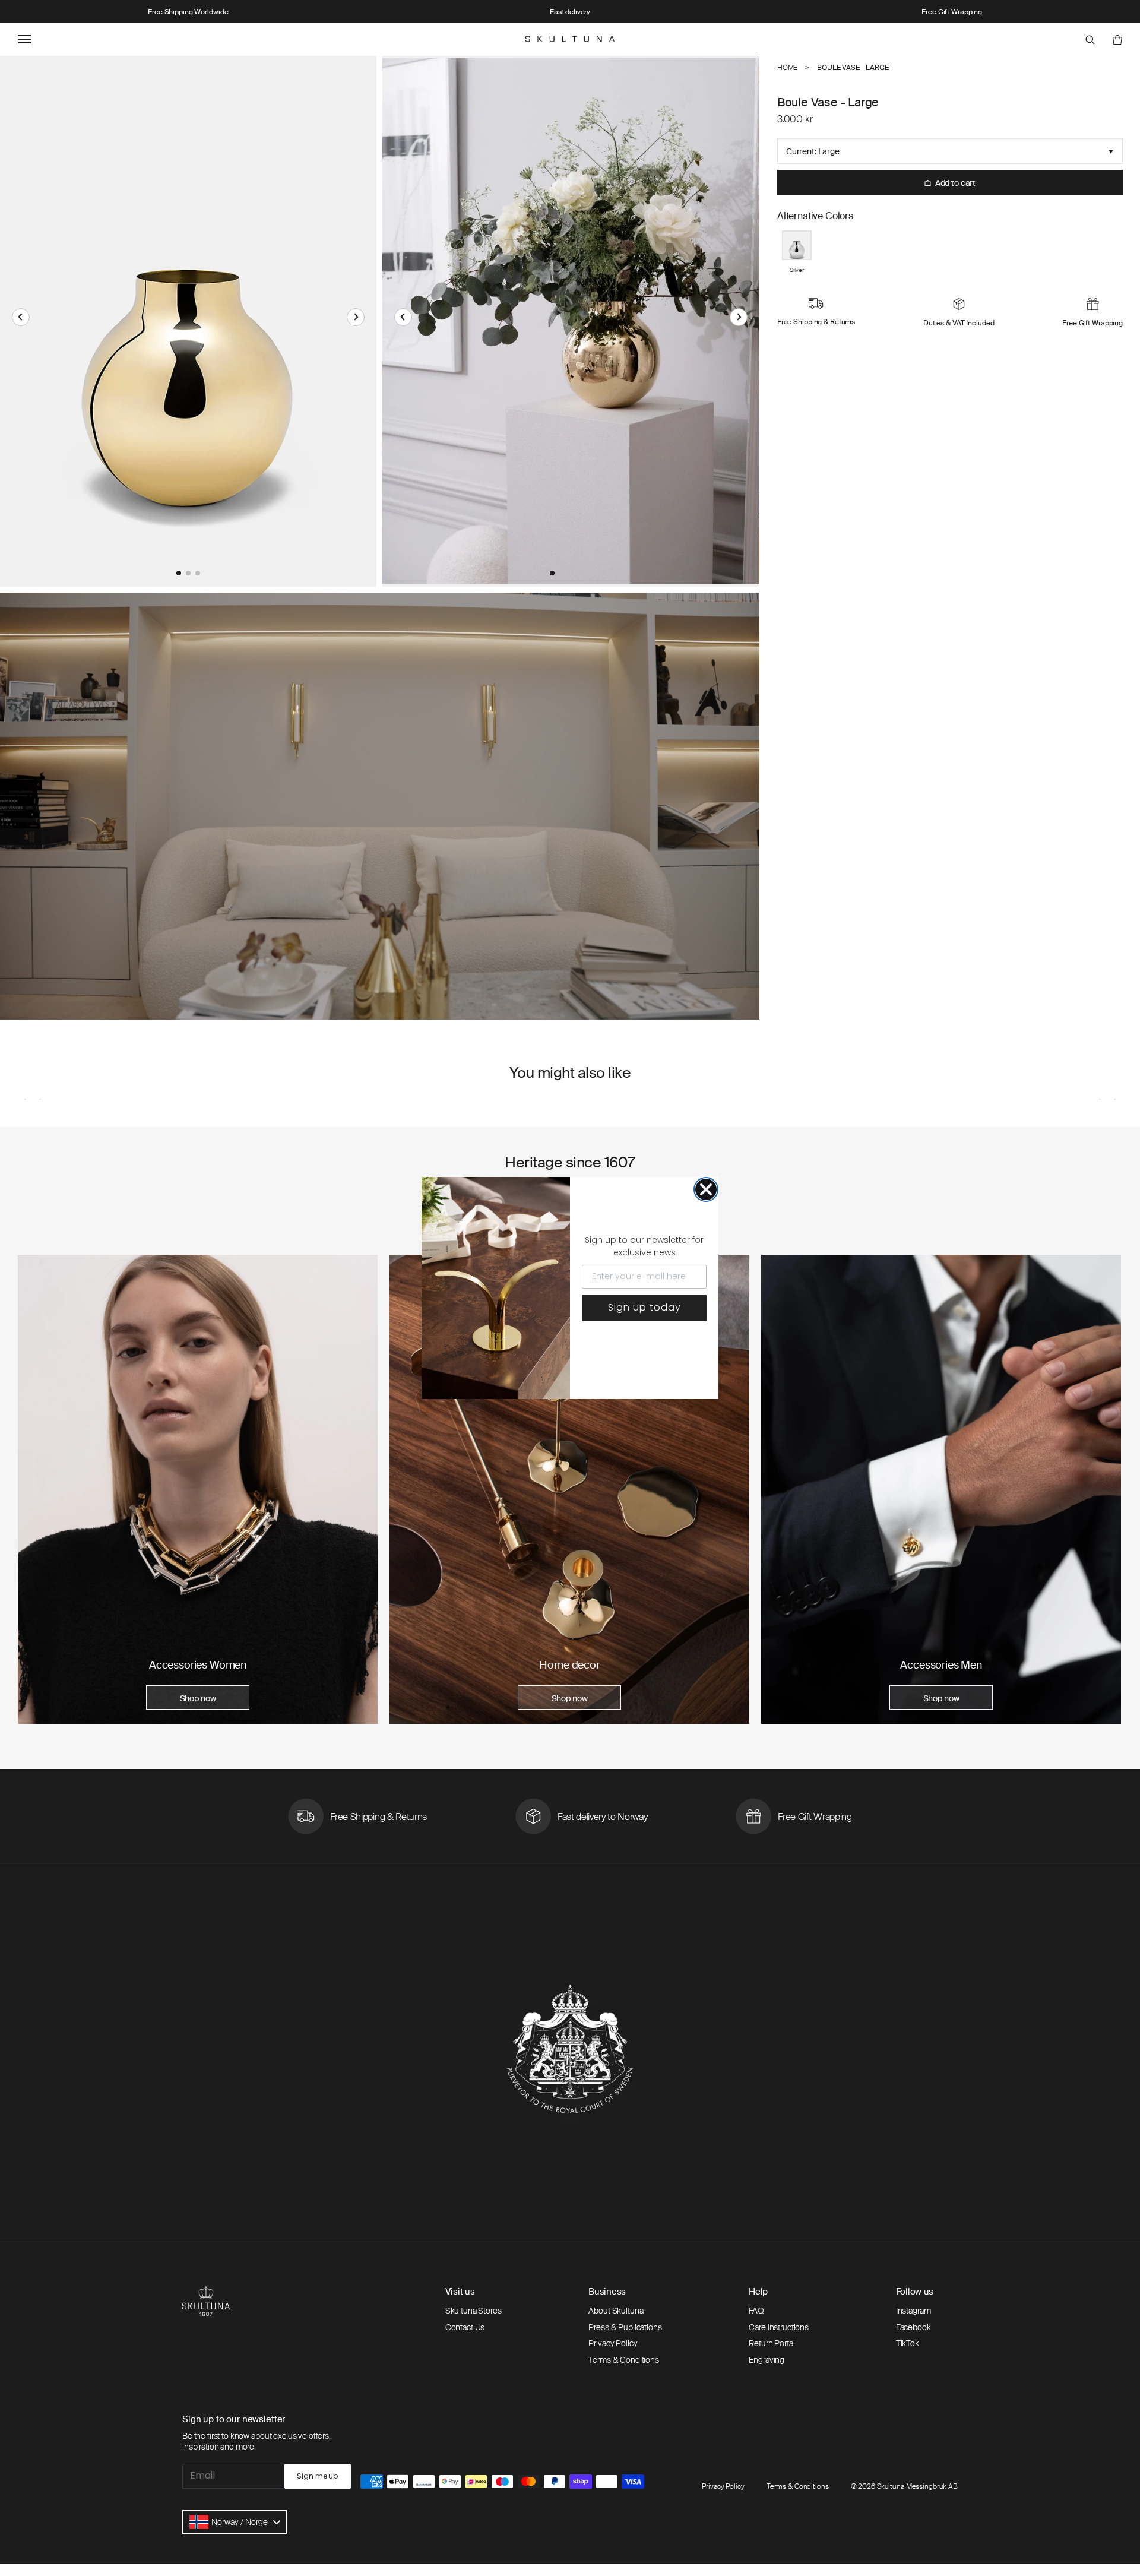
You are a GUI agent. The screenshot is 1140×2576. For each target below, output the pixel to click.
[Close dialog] (706, 1189)
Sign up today (645, 1307)
